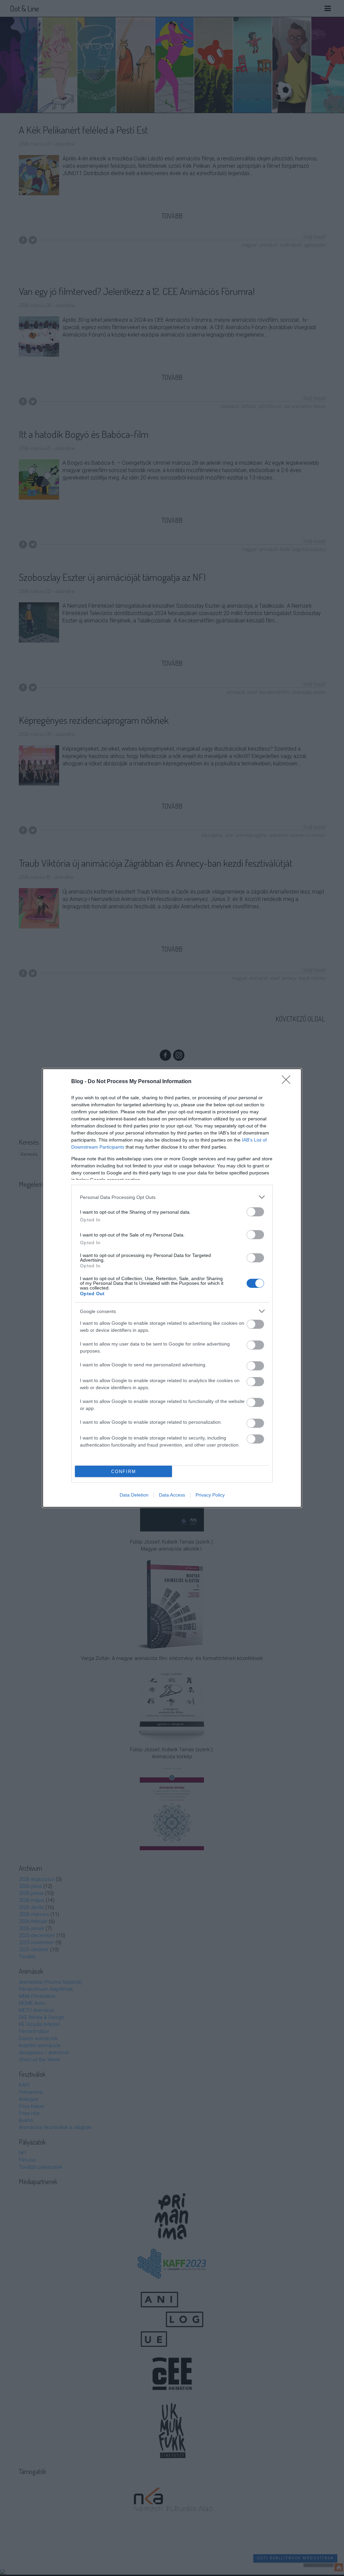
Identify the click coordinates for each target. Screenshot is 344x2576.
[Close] (288, 1082)
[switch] (255, 1212)
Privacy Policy (210, 1495)
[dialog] (172, 1288)
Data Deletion (134, 1495)
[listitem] (172, 1197)
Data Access (172, 1495)
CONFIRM (124, 1472)
